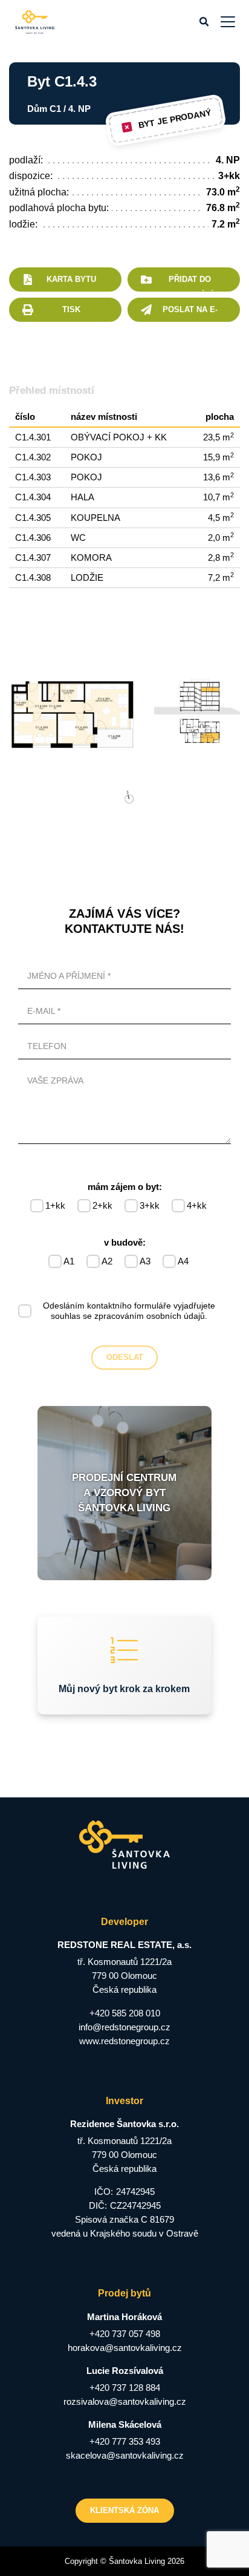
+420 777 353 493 (125, 2441)
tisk (71, 309)
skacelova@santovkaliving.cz (125, 2455)
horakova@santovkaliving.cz (125, 2348)
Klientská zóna (124, 2510)
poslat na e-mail (190, 313)
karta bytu (71, 279)
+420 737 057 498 (125, 2334)
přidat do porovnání (190, 283)
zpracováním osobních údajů (150, 1316)
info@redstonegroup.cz (124, 2027)
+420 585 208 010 (125, 2013)
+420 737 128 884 (125, 2388)
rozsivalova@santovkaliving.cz (125, 2401)
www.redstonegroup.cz (124, 2041)
